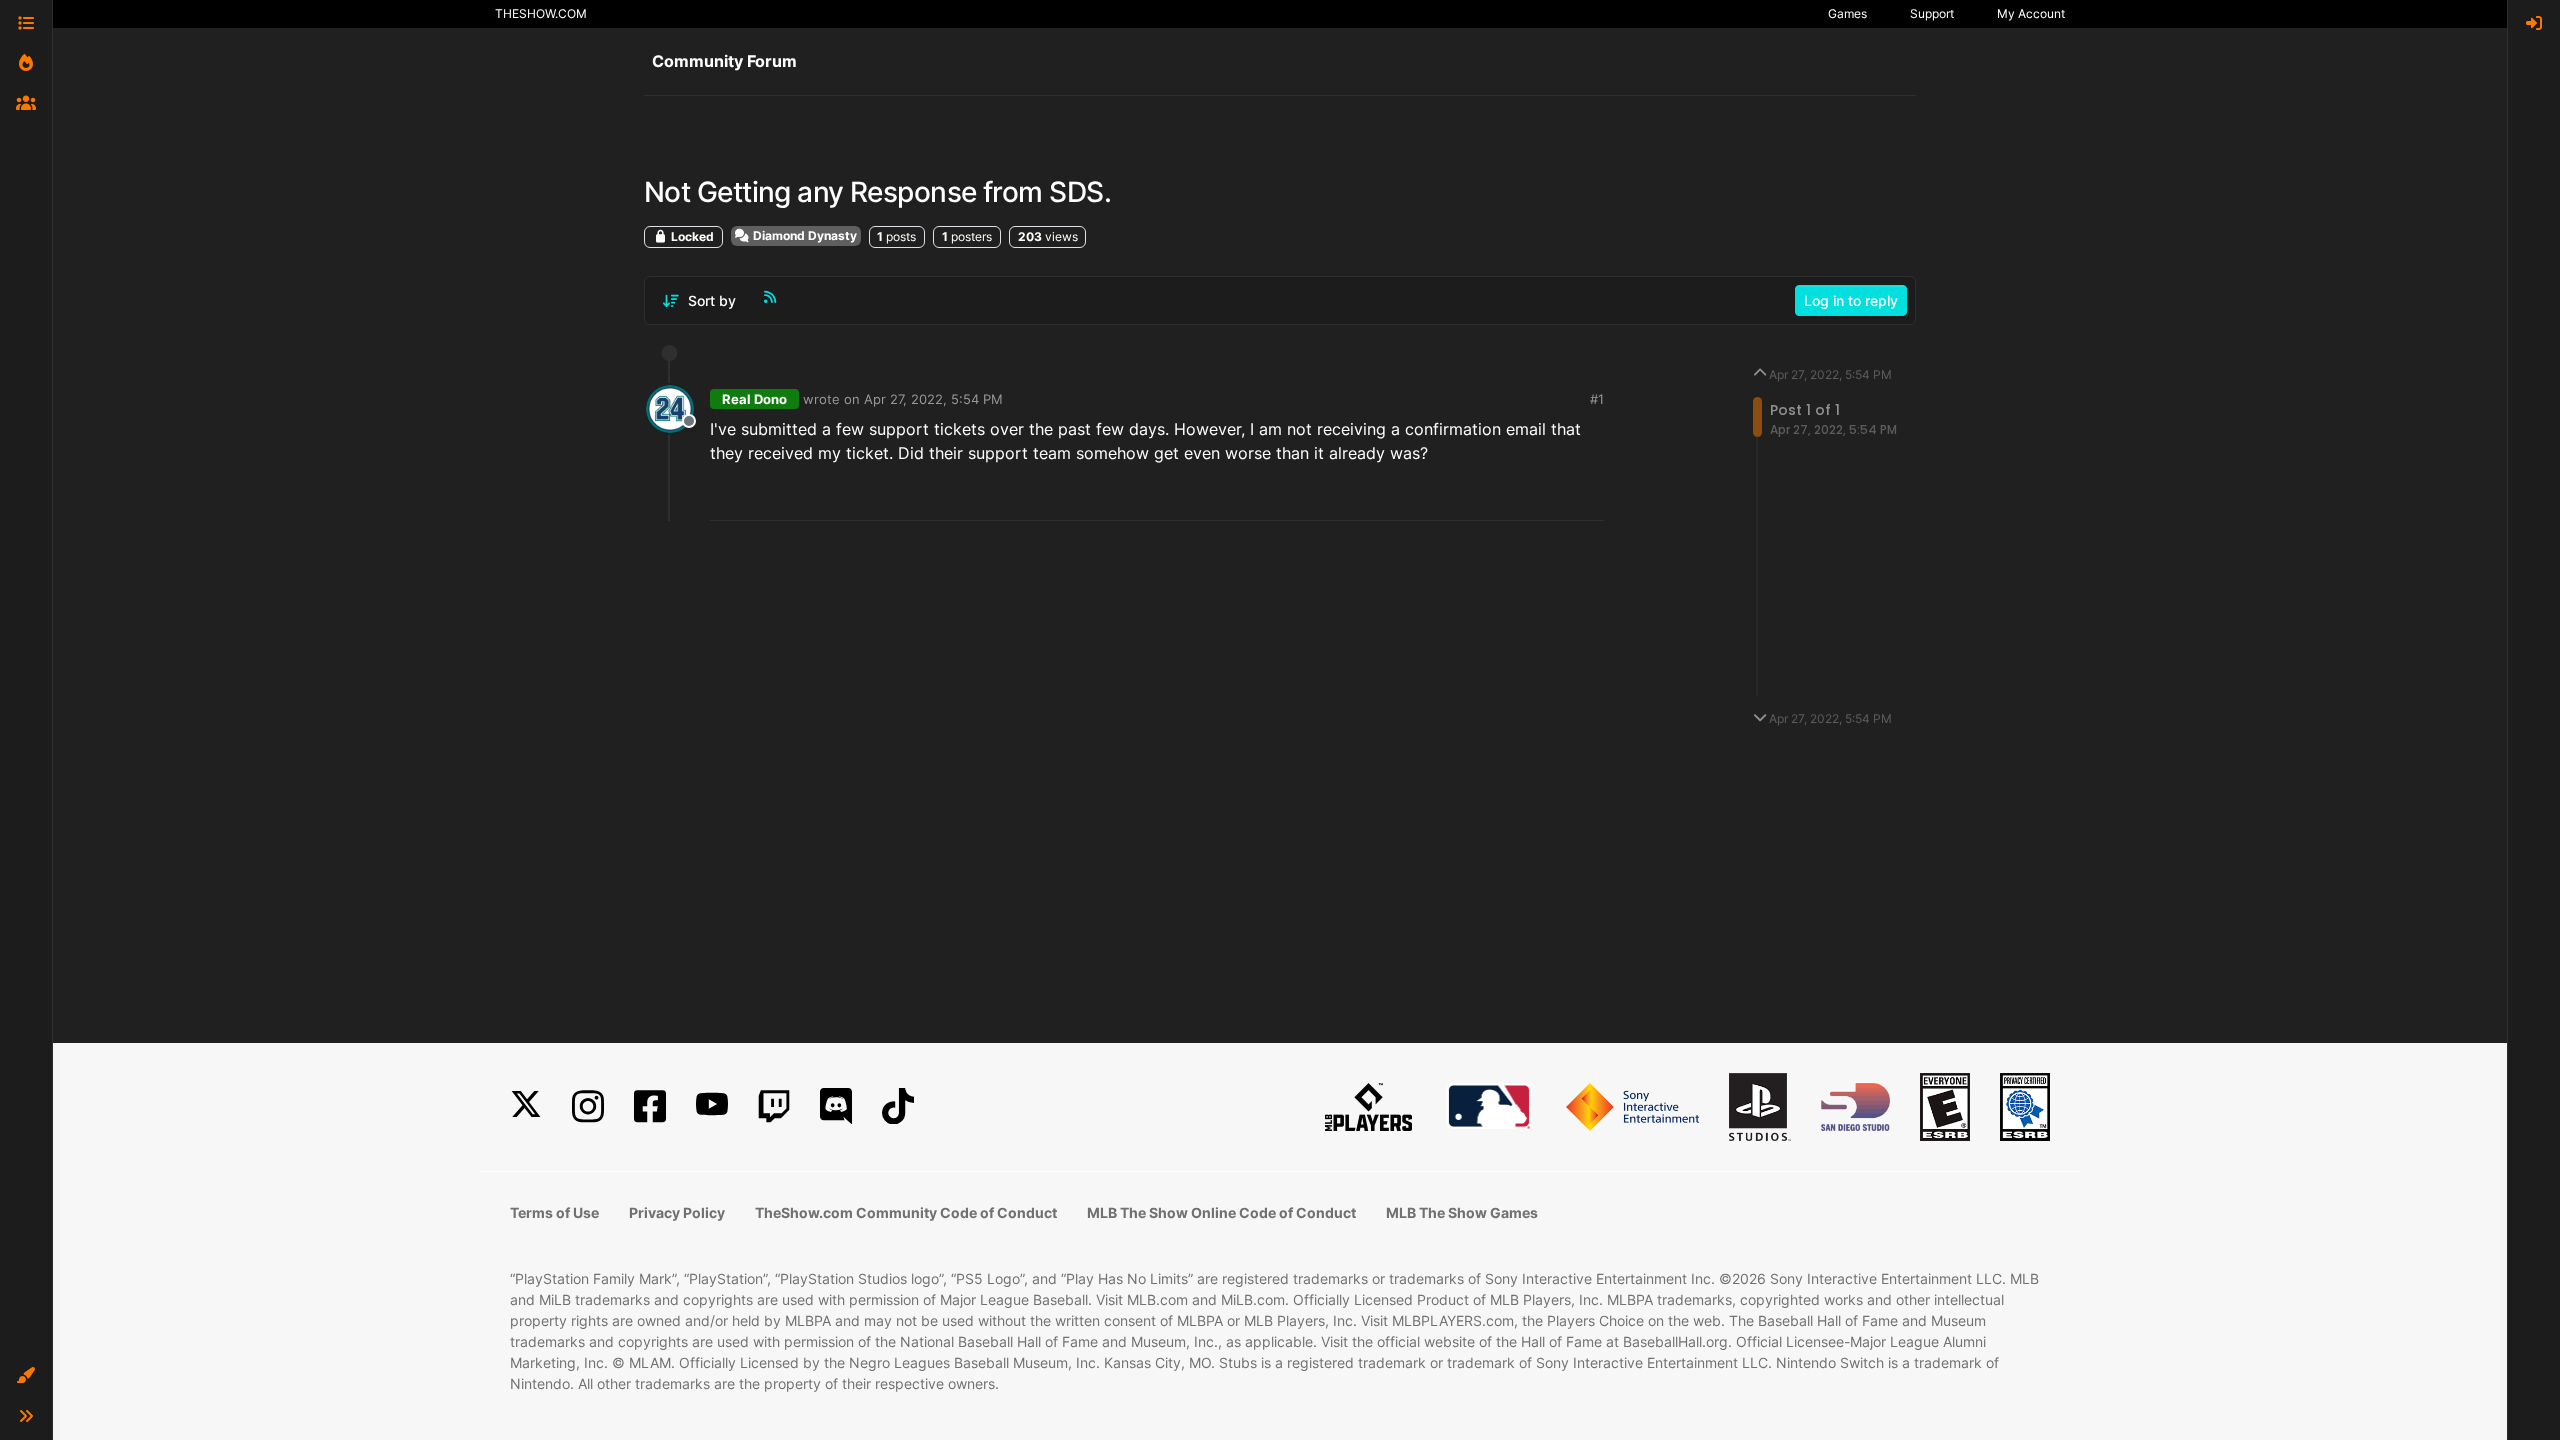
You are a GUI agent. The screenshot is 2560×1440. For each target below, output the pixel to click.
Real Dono (754, 399)
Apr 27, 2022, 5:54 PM (933, 399)
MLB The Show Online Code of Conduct (1221, 1212)
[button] (26, 1376)
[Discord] (836, 1106)
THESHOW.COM (541, 13)
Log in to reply (1851, 300)
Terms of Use (554, 1212)
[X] (526, 1106)
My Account (2031, 13)
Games (1847, 13)
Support (1932, 13)
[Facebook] (650, 1106)
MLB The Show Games (1462, 1212)
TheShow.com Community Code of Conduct (906, 1212)
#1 (1597, 399)
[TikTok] (898, 1106)
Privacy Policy (677, 1212)
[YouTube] (712, 1106)
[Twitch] (774, 1106)
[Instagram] (588, 1106)
